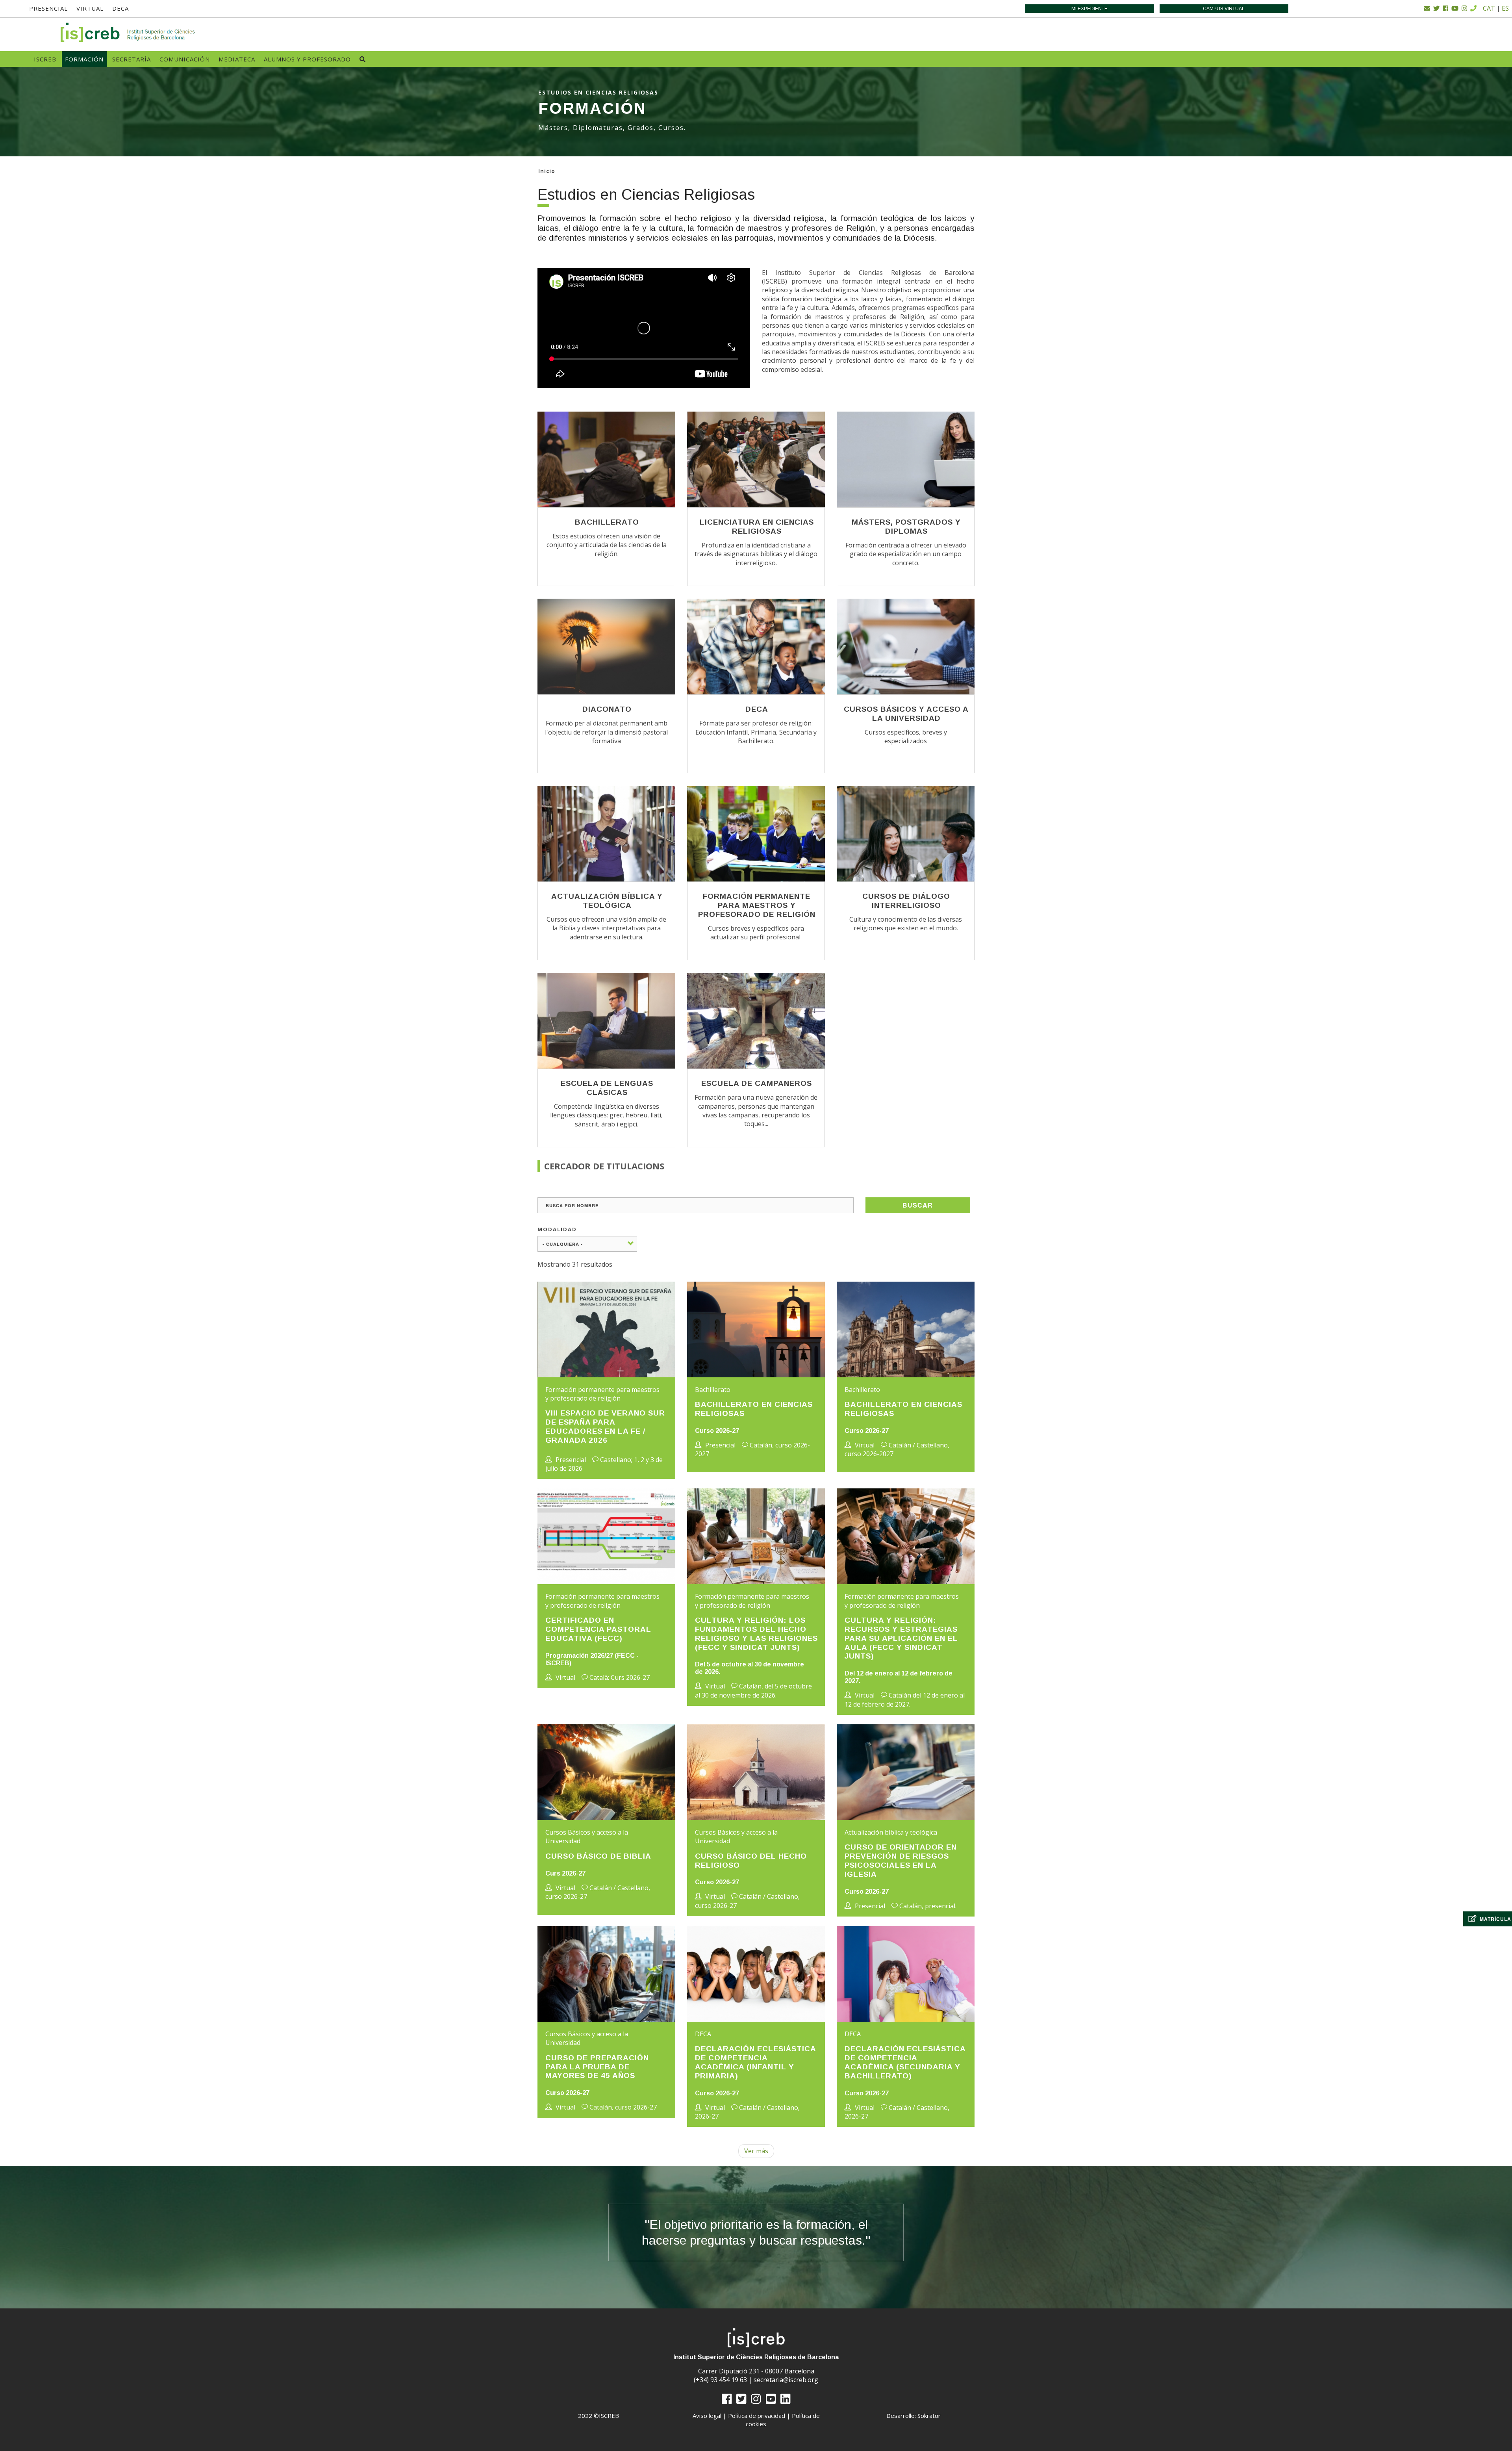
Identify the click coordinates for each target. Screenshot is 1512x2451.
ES (1505, 8)
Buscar (918, 1205)
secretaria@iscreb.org (786, 2380)
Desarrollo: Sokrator (913, 2416)
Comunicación (185, 59)
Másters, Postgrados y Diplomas (906, 527)
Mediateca (237, 59)
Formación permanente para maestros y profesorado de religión (757, 905)
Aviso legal (707, 2416)
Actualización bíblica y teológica (607, 901)
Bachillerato (607, 522)
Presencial (48, 8)
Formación (84, 59)
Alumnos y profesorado (307, 59)
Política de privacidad (757, 2416)
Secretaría (132, 59)
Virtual (90, 8)
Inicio (547, 171)
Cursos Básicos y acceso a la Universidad (906, 714)
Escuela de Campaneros (757, 1083)
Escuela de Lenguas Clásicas (607, 1088)
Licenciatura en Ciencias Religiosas (757, 527)
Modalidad (557, 1229)
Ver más (756, 2151)
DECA (120, 8)
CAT (1489, 8)
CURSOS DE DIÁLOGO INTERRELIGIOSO (906, 901)
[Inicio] (128, 32)
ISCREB (45, 59)
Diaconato (607, 709)
